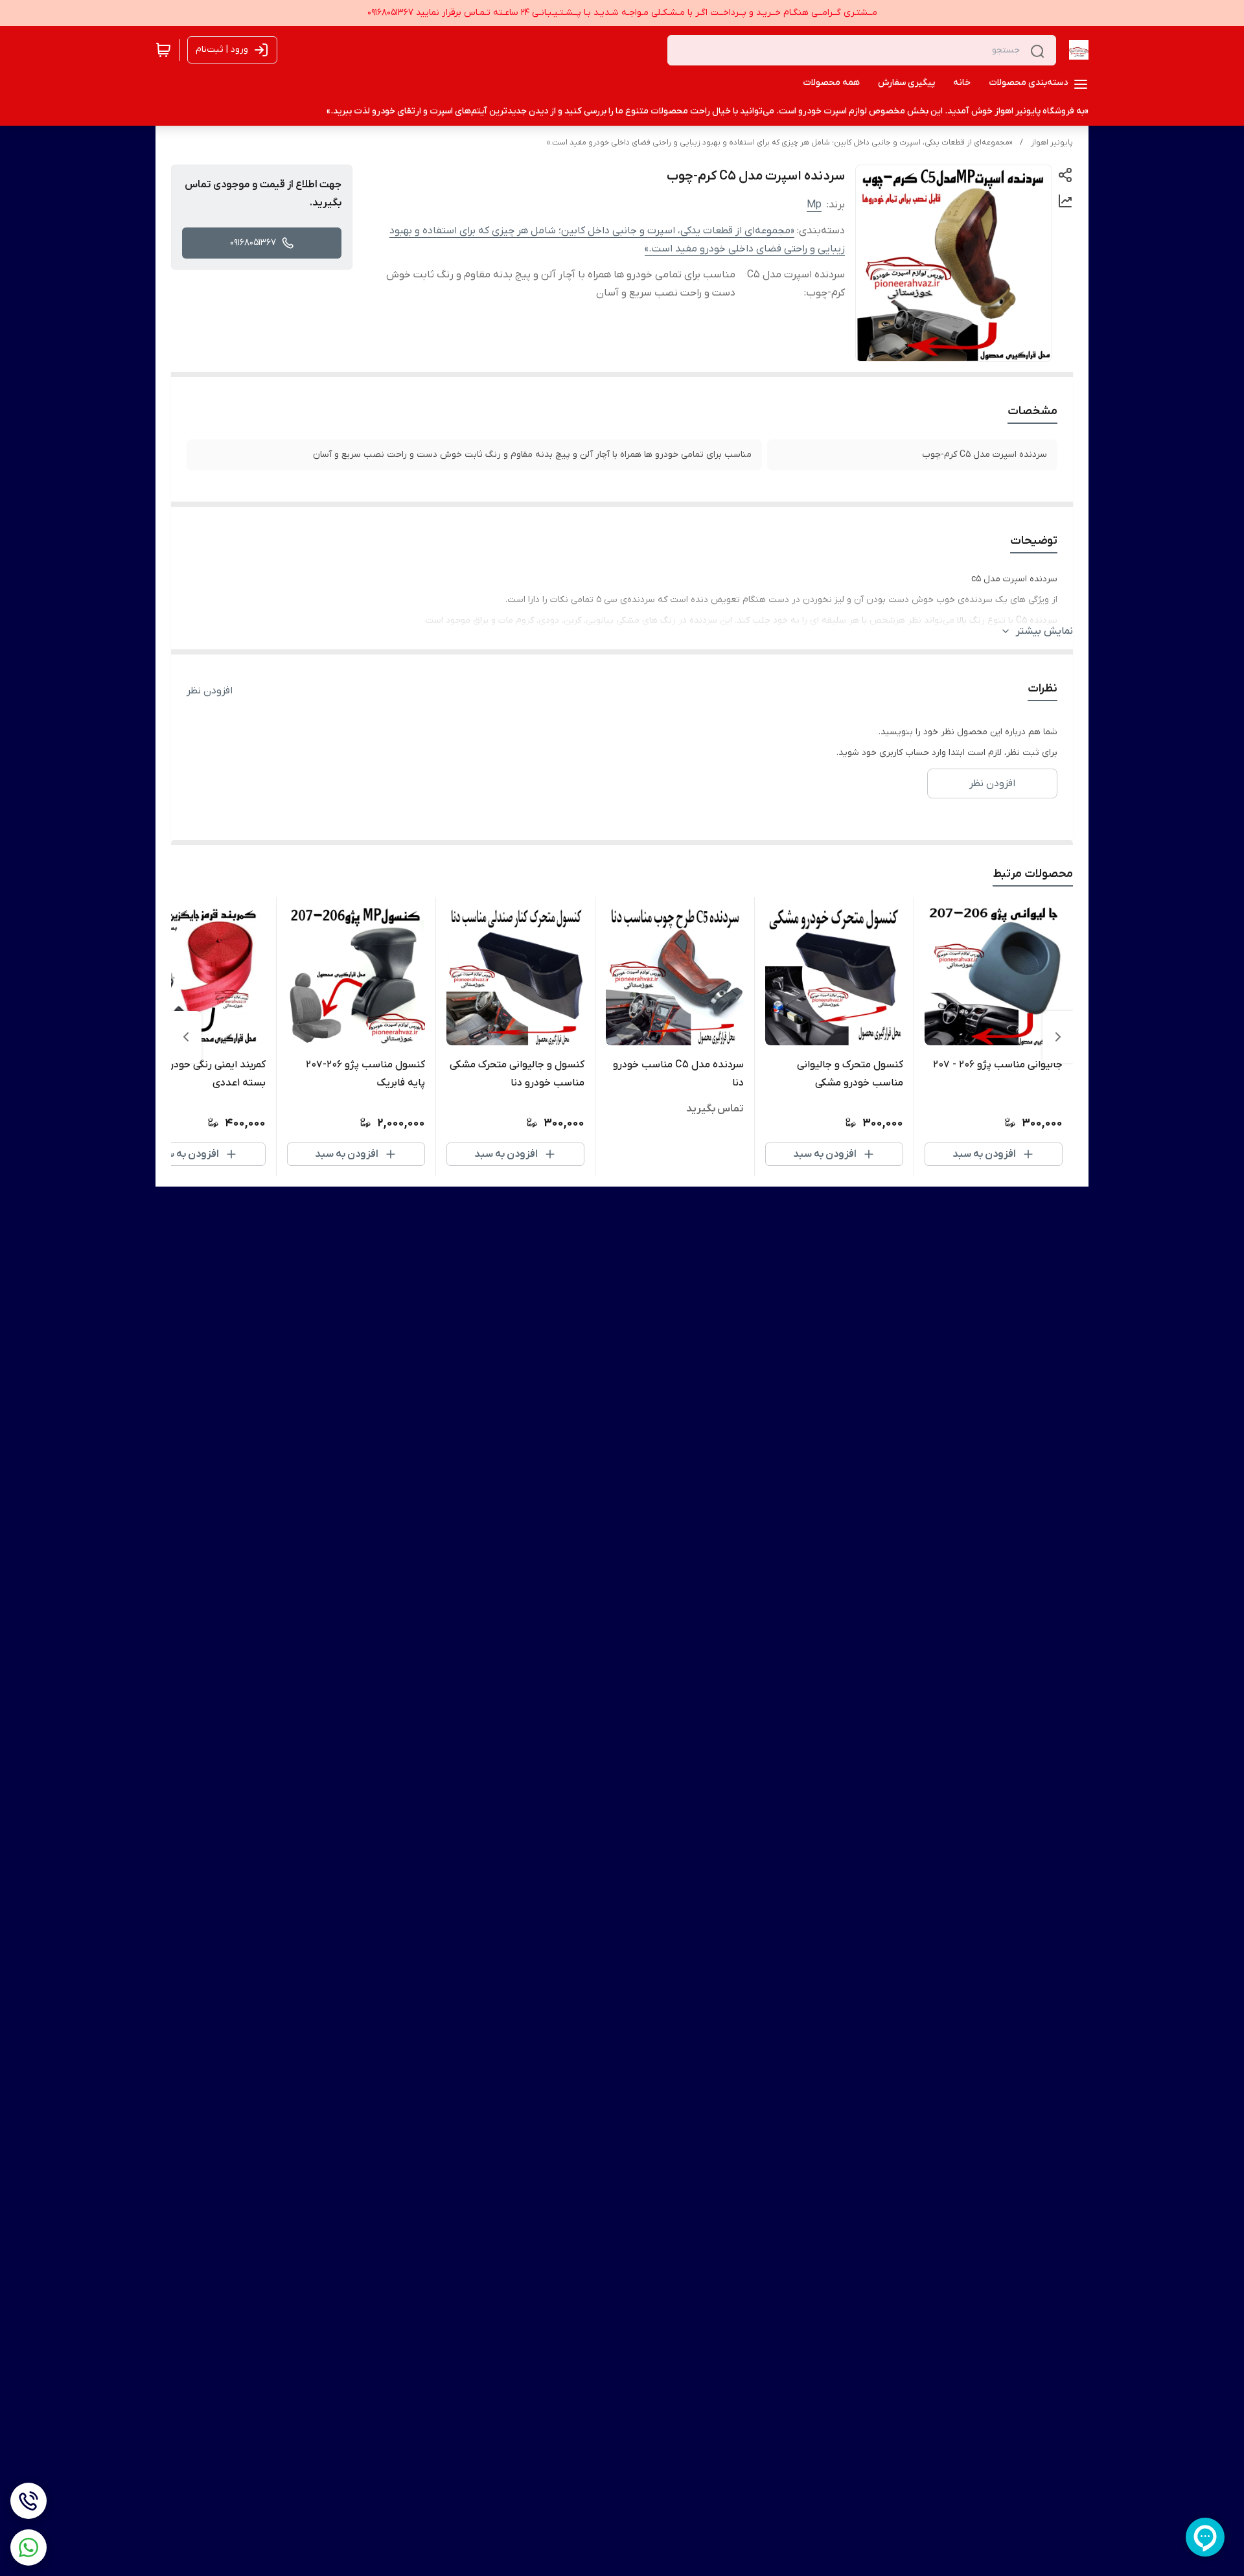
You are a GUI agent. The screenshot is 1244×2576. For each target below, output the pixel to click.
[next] (186, 1037)
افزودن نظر (210, 691)
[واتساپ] (29, 2547)
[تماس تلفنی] (29, 2501)
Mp (814, 205)
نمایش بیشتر (1044, 631)
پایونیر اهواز (1052, 143)
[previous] (1058, 1037)
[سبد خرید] (163, 50)
